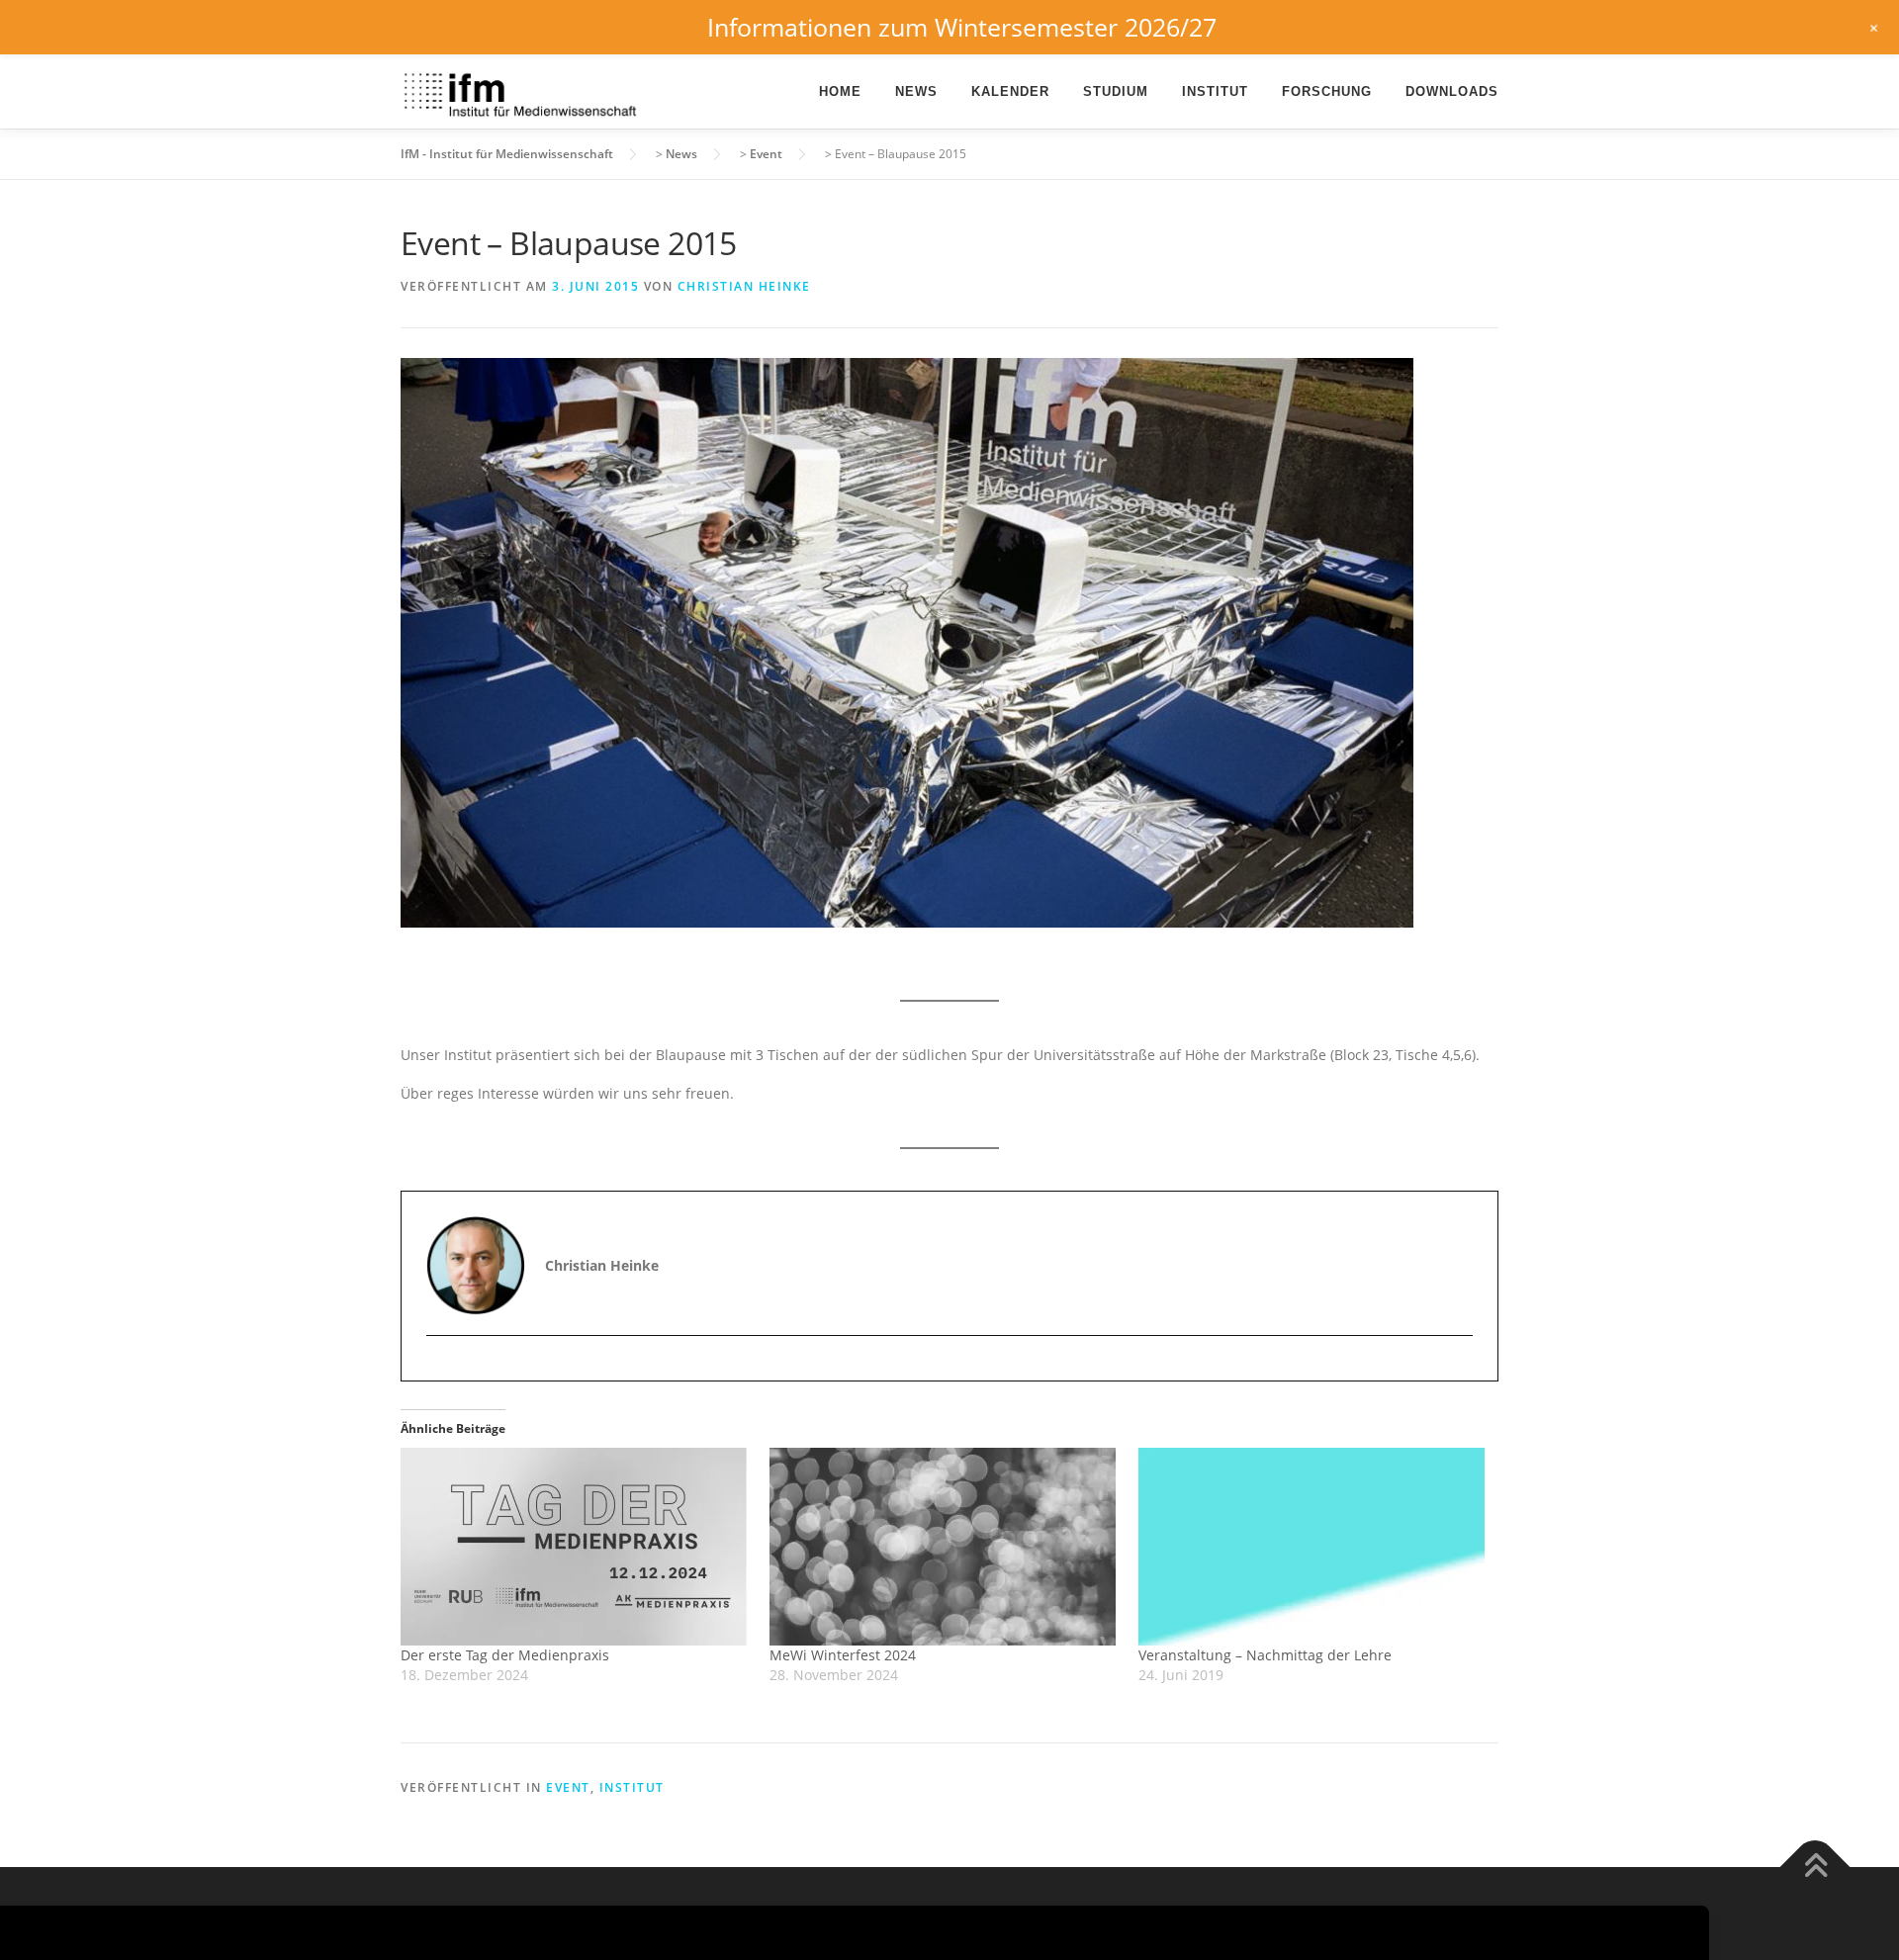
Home (840, 91)
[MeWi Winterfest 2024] (944, 1547)
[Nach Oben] (1815, 1868)
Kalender (1010, 91)
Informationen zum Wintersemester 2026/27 (962, 27)
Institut (1215, 91)
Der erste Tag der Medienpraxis (505, 1655)
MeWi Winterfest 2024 (843, 1655)
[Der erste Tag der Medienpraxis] (575, 1547)
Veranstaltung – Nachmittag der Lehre (1265, 1655)
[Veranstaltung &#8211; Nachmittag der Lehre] (1313, 1547)
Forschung (1327, 91)
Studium (1116, 91)
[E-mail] (444, 1370)
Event (568, 1787)
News (916, 91)
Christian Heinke (744, 286)
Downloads (1452, 91)
